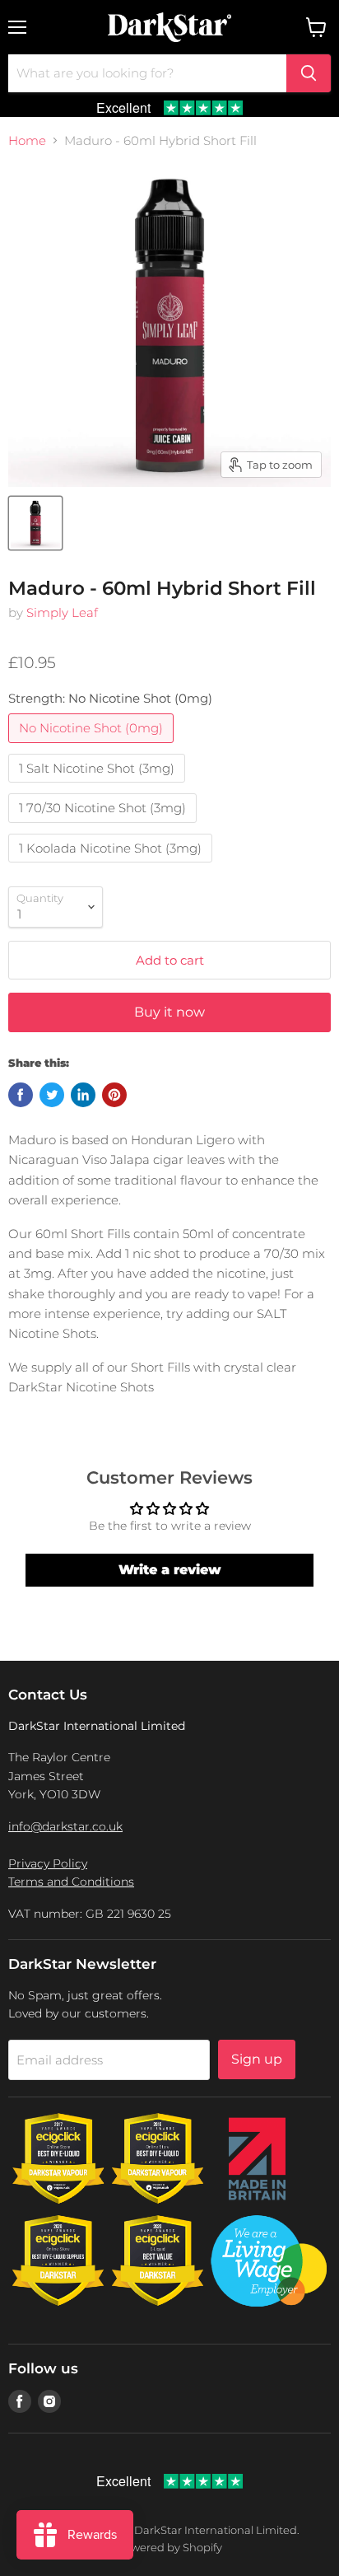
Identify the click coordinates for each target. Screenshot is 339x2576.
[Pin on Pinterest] (114, 1095)
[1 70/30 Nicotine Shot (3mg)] (104, 827)
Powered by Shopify (169, 2547)
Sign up (257, 2059)
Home (27, 140)
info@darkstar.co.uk (65, 1826)
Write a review (170, 1570)
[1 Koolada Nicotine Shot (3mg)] (112, 866)
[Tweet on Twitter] (52, 1095)
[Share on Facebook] (21, 1095)
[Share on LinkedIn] (83, 1095)
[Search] (309, 73)
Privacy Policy (48, 1863)
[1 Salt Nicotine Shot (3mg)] (99, 786)
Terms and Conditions (71, 1882)
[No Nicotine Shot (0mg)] (93, 747)
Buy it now (169, 1012)
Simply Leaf (62, 612)
